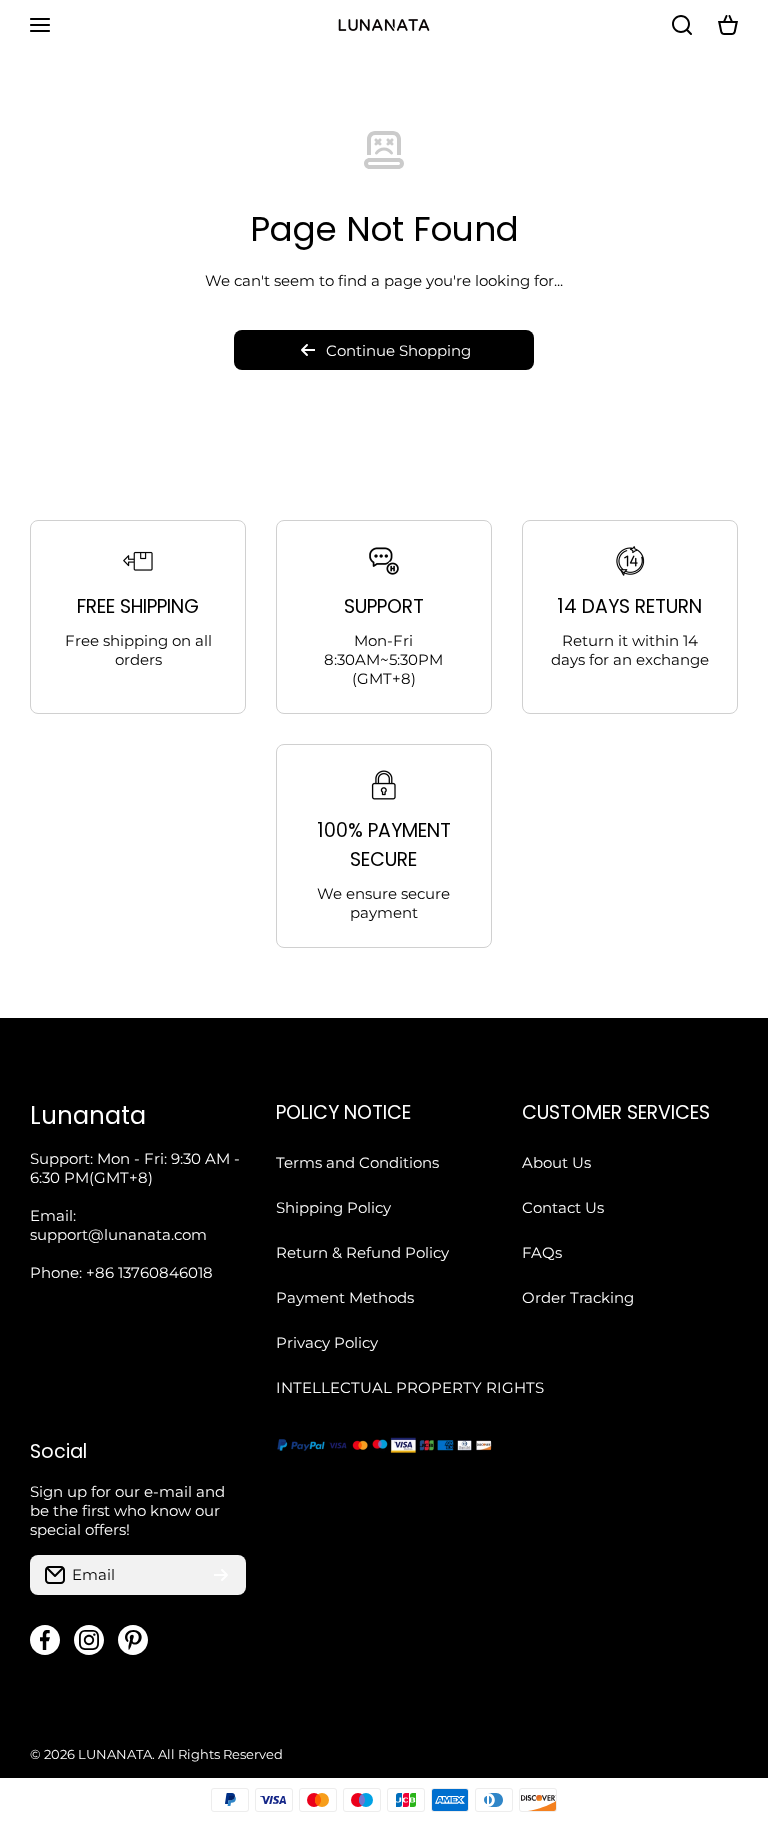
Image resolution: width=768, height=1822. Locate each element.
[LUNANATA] (384, 25)
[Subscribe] (221, 1575)
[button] (728, 25)
